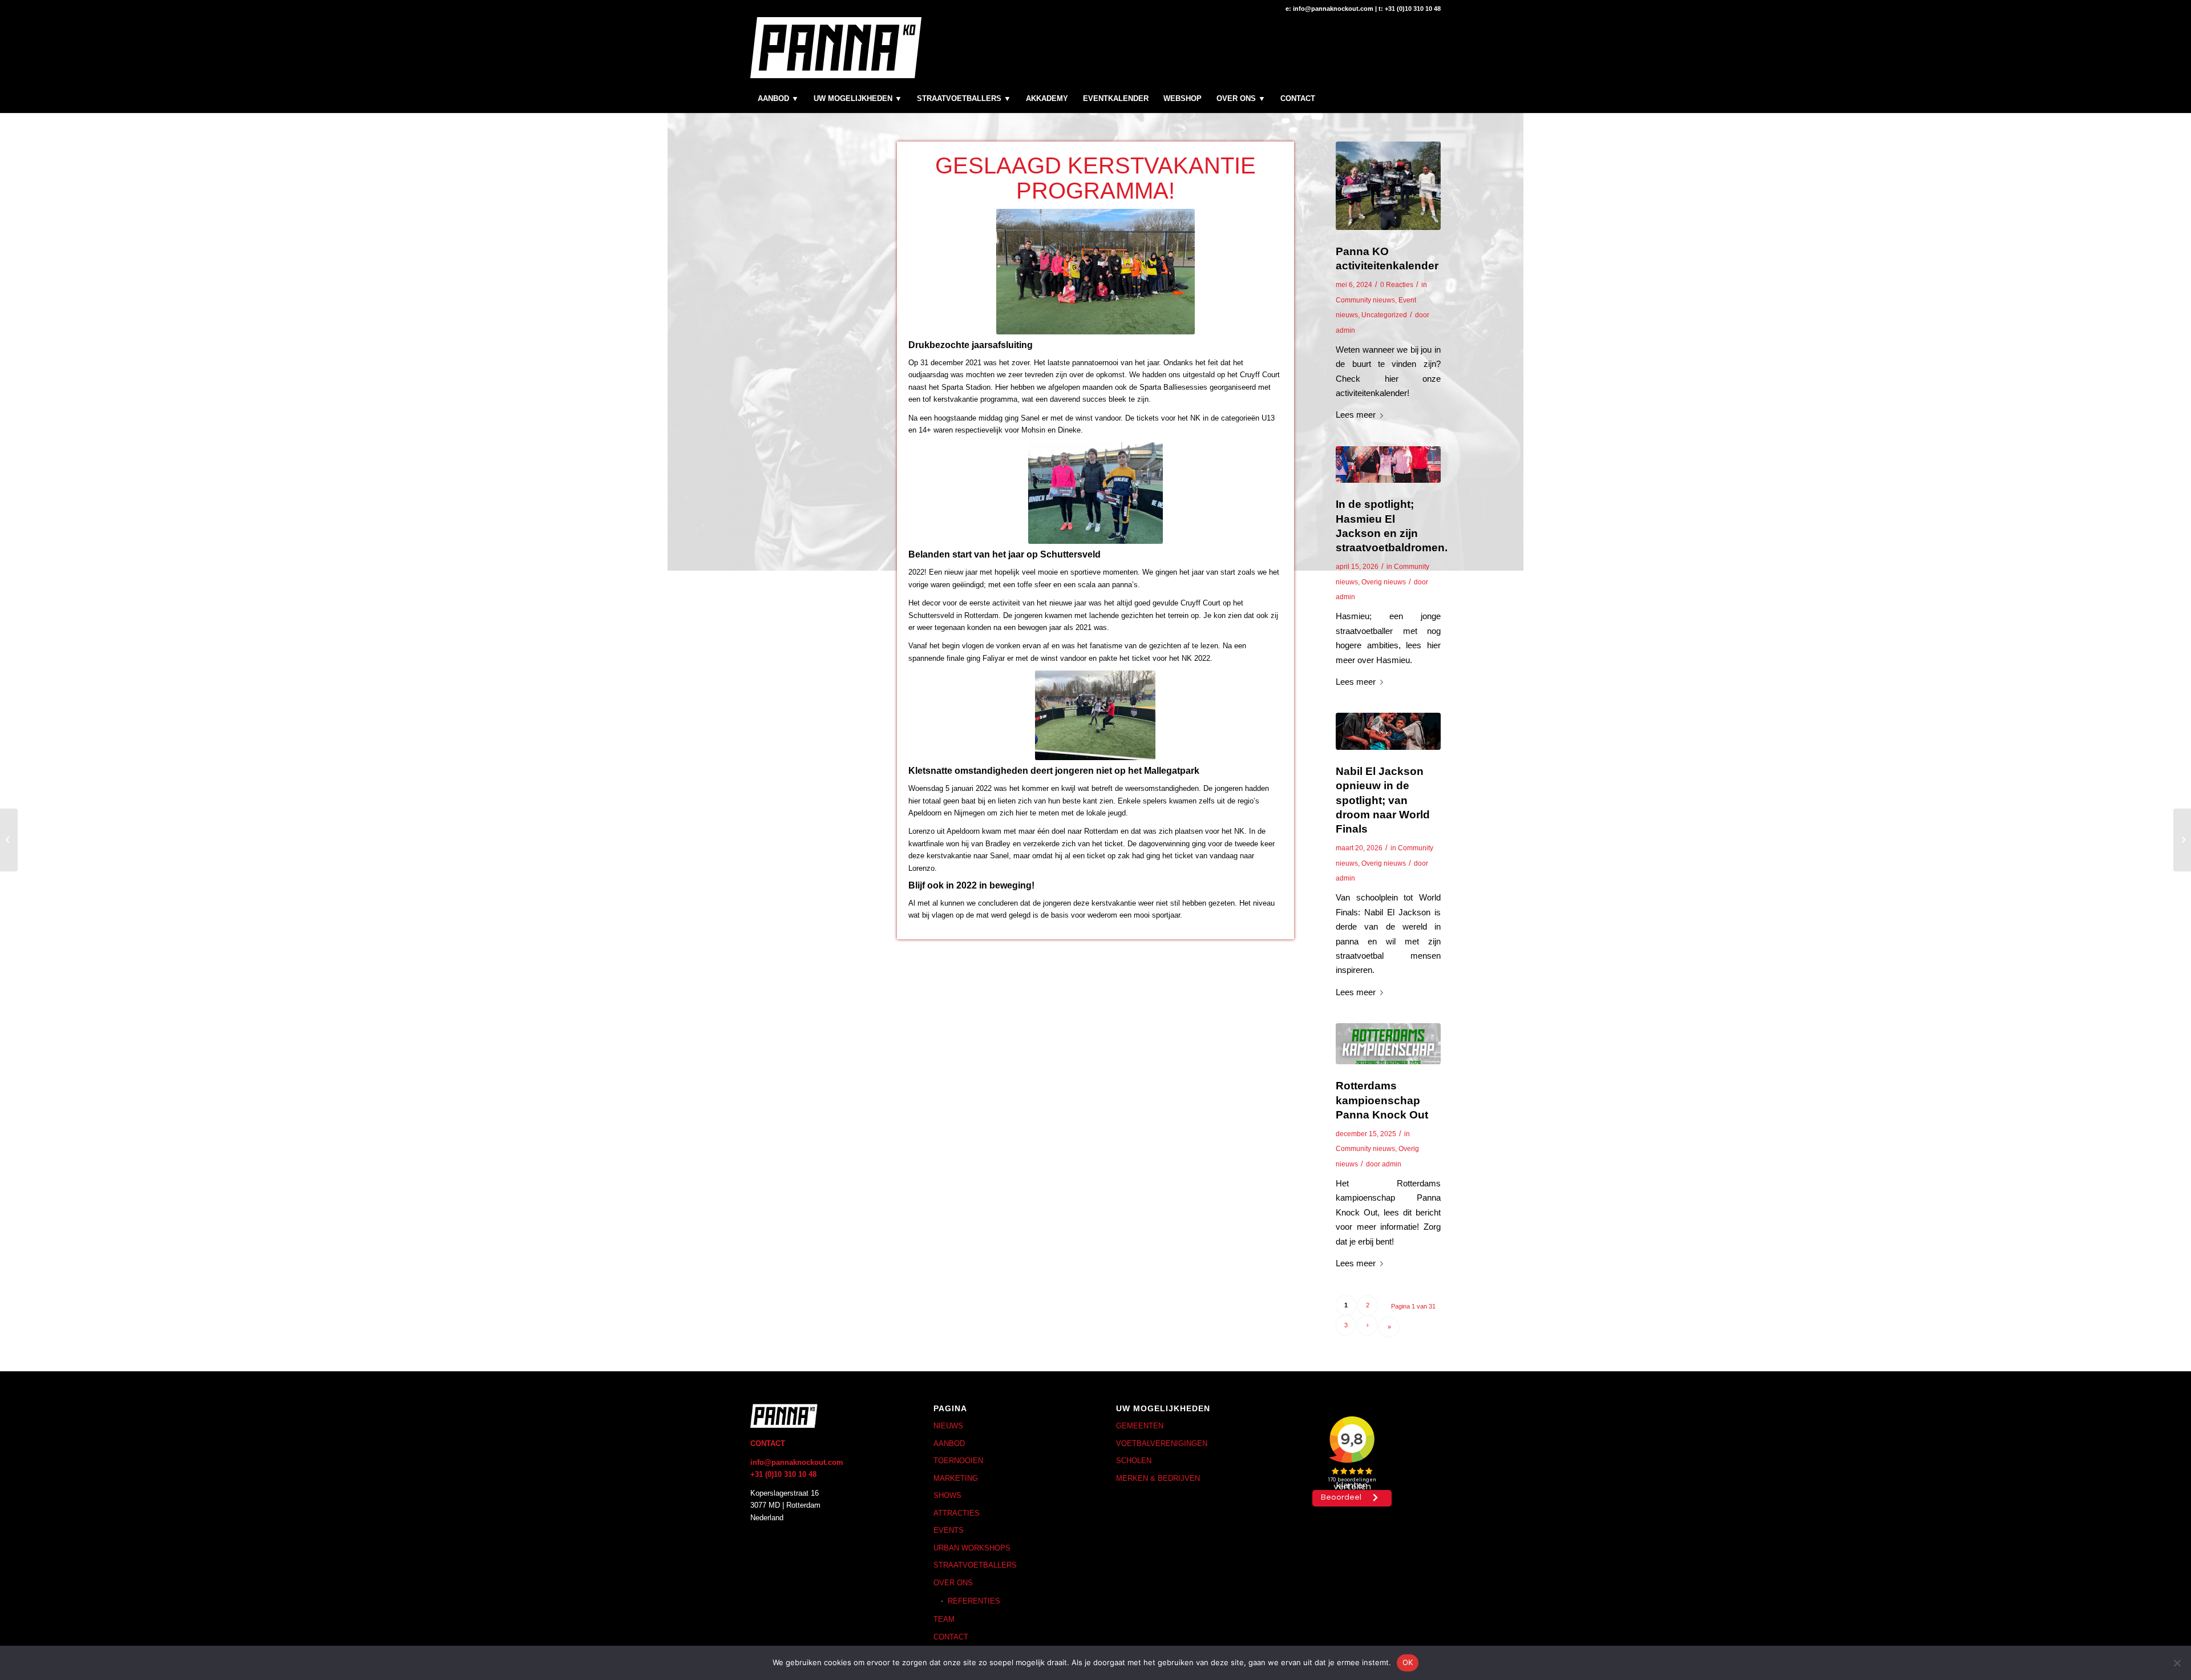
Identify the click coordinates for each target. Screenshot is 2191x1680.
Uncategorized (1384, 315)
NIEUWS (948, 1426)
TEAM (944, 1619)
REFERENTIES (974, 1601)
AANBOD (949, 1443)
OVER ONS (953, 1583)
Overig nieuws (1384, 582)
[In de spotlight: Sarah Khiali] (9, 840)
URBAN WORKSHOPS (972, 1548)
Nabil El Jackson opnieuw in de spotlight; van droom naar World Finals (1383, 800)
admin (1345, 330)
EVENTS (949, 1530)
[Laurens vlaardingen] (1388, 186)
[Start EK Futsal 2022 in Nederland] (2182, 840)
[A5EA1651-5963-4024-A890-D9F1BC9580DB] (1388, 731)
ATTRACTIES (957, 1513)
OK (1408, 1662)
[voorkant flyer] (1388, 1044)
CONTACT (951, 1637)
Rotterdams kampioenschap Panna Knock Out (1382, 1100)
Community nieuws (1365, 300)
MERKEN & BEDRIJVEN (1158, 1478)
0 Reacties (1397, 285)
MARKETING (956, 1478)
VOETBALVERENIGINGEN (1162, 1443)
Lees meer (1356, 415)
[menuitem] (778, 99)
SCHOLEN (1134, 1461)
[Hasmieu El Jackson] (1388, 465)
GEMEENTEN (1140, 1426)
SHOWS (947, 1495)
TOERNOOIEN (958, 1461)
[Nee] (2177, 1663)
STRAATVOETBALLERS (975, 1565)
